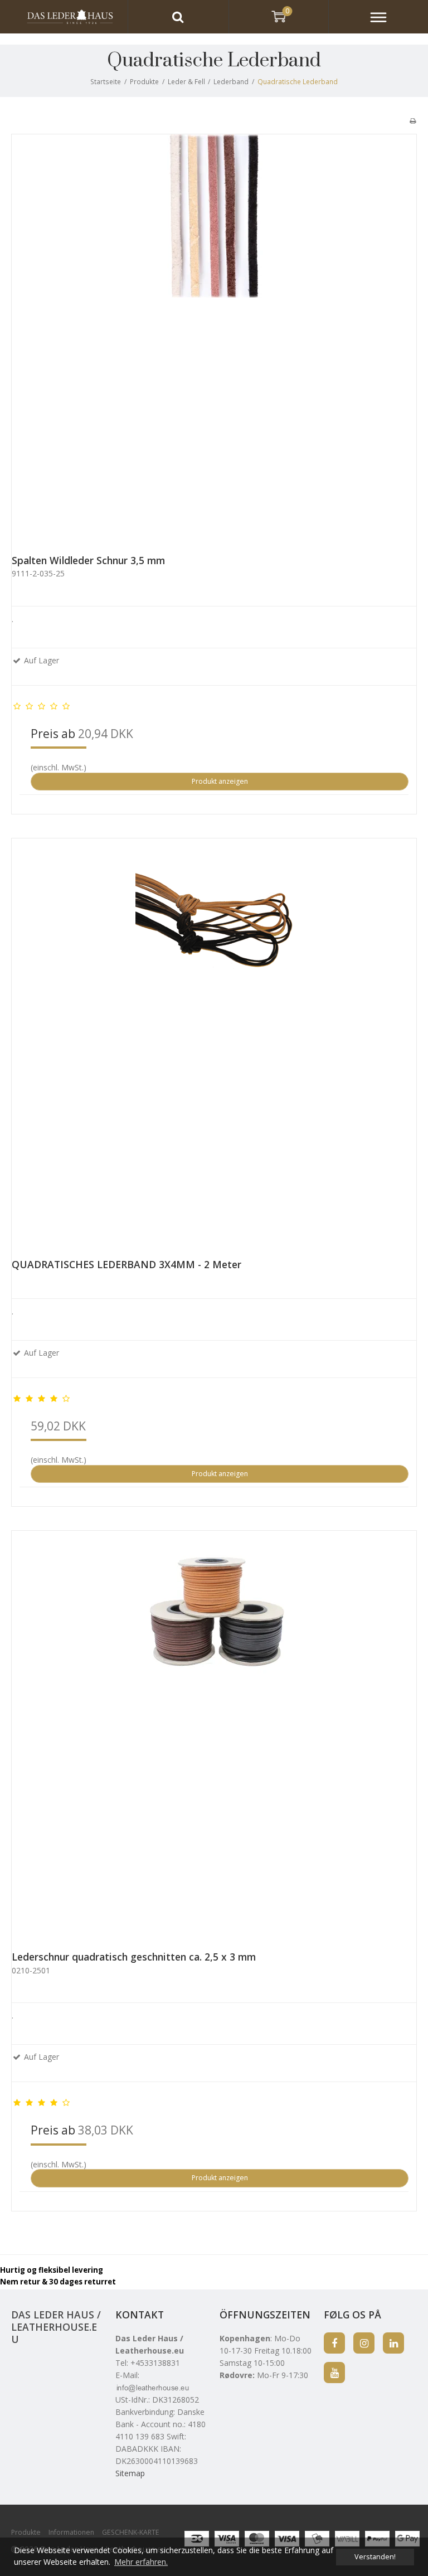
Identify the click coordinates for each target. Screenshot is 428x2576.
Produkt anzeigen (220, 781)
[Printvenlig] (413, 120)
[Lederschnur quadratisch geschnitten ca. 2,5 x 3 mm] (214, 1733)
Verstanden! (375, 2557)
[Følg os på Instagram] (364, 2343)
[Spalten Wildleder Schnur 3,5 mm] (214, 337)
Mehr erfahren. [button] (141, 2562)
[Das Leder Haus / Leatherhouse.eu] (64, 17)
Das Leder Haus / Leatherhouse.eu (56, 2327)
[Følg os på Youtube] (334, 2373)
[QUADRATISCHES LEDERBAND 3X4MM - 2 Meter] (214, 1041)
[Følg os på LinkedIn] (393, 2343)
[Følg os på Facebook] (334, 2343)
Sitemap (130, 2473)
